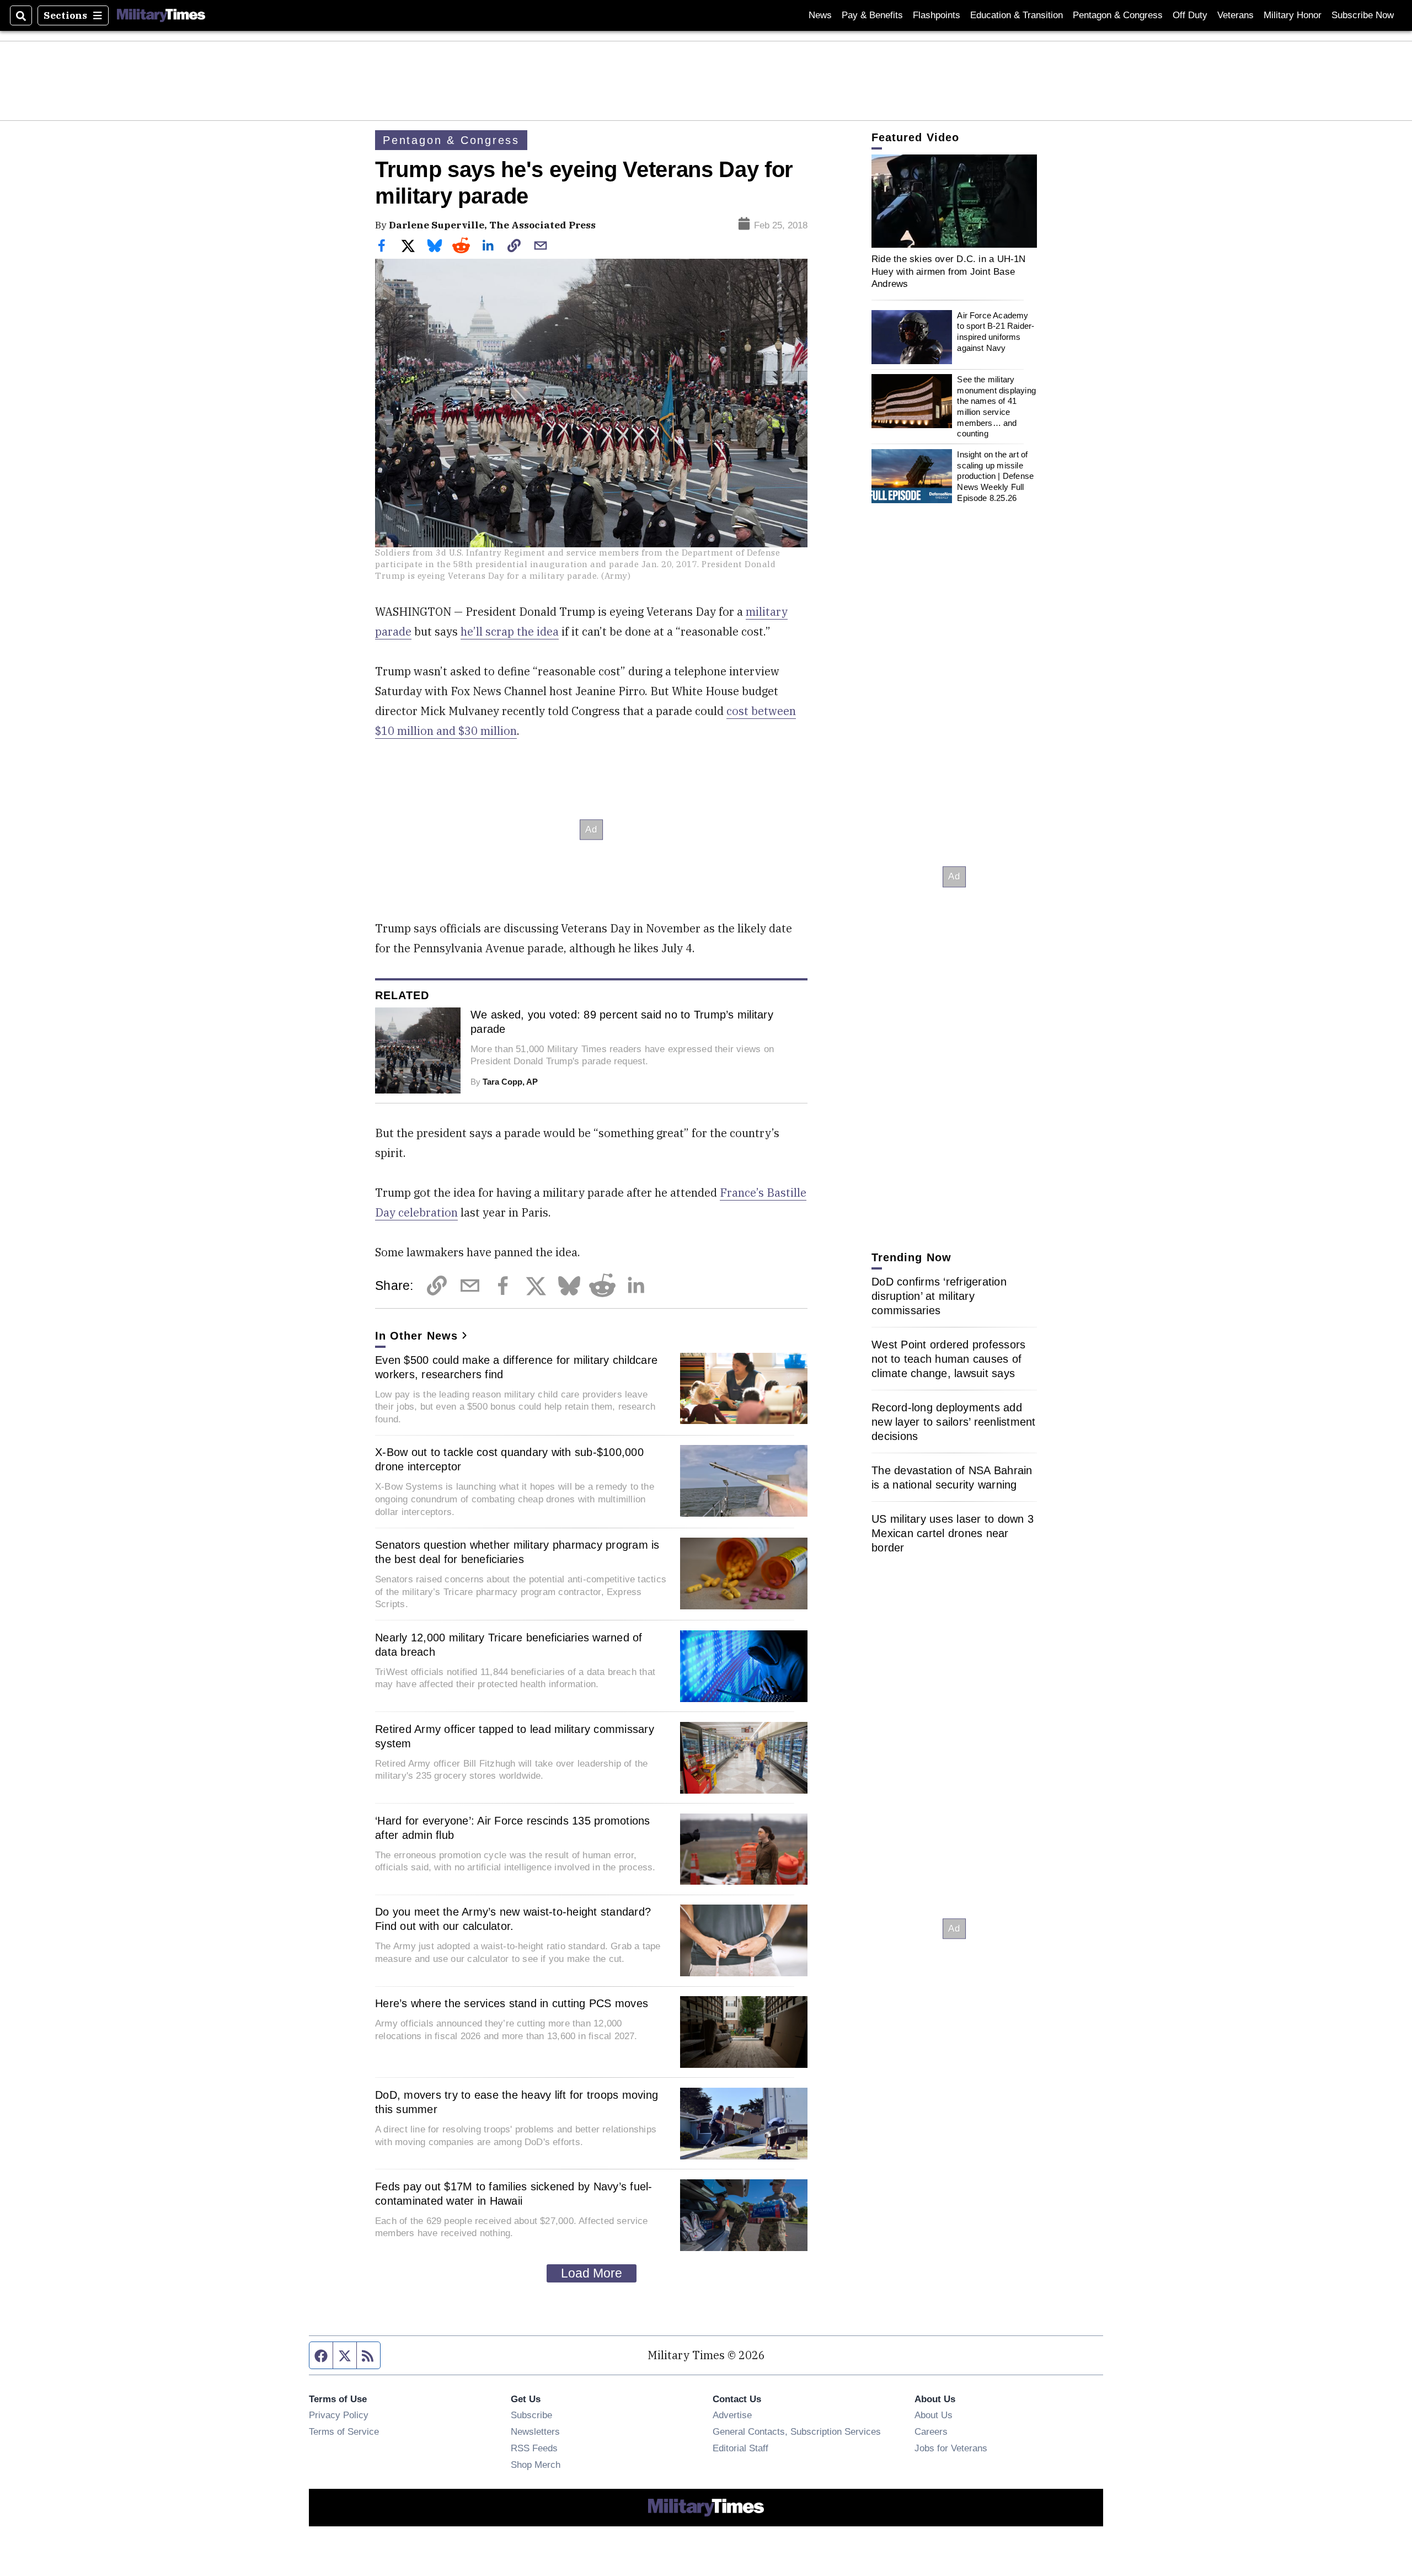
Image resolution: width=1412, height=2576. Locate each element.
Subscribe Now (1363, 15)
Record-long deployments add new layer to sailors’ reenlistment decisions (954, 1422)
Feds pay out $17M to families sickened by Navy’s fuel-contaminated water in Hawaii (514, 2194)
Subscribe (531, 2415)
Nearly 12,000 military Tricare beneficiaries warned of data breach (509, 1645)
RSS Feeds (534, 2448)
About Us (934, 2415)
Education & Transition (1017, 15)
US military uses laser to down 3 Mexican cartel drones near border (953, 1533)
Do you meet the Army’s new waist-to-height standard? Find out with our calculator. (513, 1919)
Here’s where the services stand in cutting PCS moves (512, 2003)
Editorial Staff (740, 2448)
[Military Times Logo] (161, 15)
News (820, 15)
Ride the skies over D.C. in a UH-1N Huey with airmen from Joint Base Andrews (949, 271)
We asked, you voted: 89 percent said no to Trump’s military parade (622, 1022)
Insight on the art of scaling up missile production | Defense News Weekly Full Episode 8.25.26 (995, 476)
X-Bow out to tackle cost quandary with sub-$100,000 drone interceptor (509, 1459)
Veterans (1235, 15)
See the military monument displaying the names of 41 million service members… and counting (996, 406)
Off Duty (1190, 15)
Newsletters (535, 2431)
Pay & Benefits (872, 15)
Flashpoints (937, 15)
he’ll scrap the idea (510, 631)
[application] (954, 201)
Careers (931, 2431)
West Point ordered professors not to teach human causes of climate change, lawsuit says (948, 1359)
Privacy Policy (339, 2415)
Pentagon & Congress (1118, 15)
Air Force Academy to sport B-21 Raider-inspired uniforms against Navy (996, 332)
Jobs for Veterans (951, 2448)
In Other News (416, 1336)
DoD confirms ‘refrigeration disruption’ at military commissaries (939, 1296)
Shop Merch (536, 2465)
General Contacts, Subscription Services (797, 2431)
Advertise (732, 2415)
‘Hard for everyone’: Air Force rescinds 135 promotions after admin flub (513, 1828)
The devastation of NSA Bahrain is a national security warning (952, 1478)
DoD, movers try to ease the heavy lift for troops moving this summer (517, 2102)
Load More (592, 2273)
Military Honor (1293, 15)
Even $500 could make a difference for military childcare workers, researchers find (516, 1367)
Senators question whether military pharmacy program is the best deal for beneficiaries (517, 1552)
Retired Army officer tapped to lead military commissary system (515, 1736)
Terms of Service (344, 2431)
